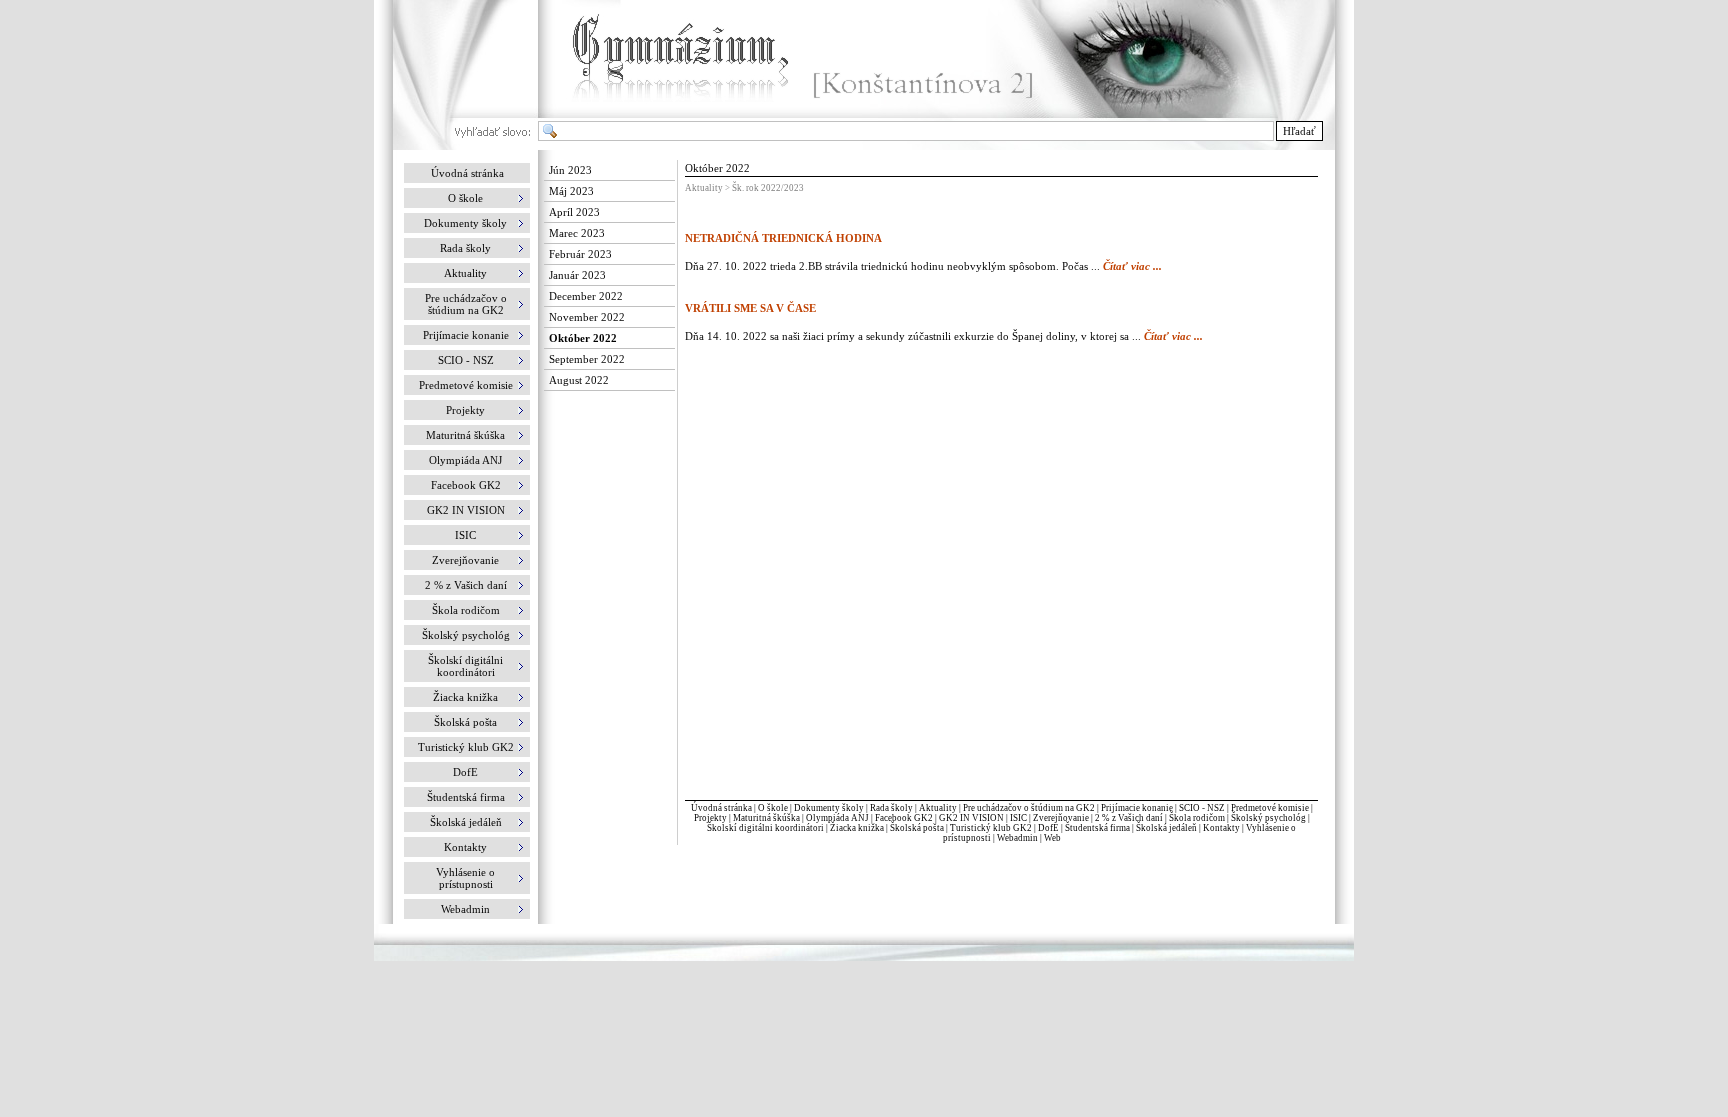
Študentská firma (1097, 828)
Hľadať (1299, 131)
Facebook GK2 (904, 818)
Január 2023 (577, 275)
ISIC (1018, 818)
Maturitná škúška (766, 818)
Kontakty (1221, 828)
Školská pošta (917, 828)
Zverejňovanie (1061, 818)
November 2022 (587, 317)
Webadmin (1017, 838)
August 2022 (579, 380)
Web (1052, 838)
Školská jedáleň (1166, 828)
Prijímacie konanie (1137, 808)
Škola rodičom (1197, 818)
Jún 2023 (570, 170)
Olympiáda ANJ (837, 818)
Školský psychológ (1268, 818)
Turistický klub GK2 (991, 828)
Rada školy (891, 808)
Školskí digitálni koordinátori (765, 828)
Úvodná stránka (467, 173)
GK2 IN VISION (971, 818)
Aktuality (938, 808)
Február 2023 (580, 254)
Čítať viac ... (1132, 266)
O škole (773, 808)
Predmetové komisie (1271, 808)
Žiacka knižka (857, 828)
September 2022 (587, 359)
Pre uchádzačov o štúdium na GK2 (1029, 808)
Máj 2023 (571, 191)
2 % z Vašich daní (1129, 818)
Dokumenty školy (829, 808)
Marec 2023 (577, 233)
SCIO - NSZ (1202, 808)
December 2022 (586, 296)
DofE (1048, 828)
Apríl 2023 (574, 212)
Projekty (710, 818)
